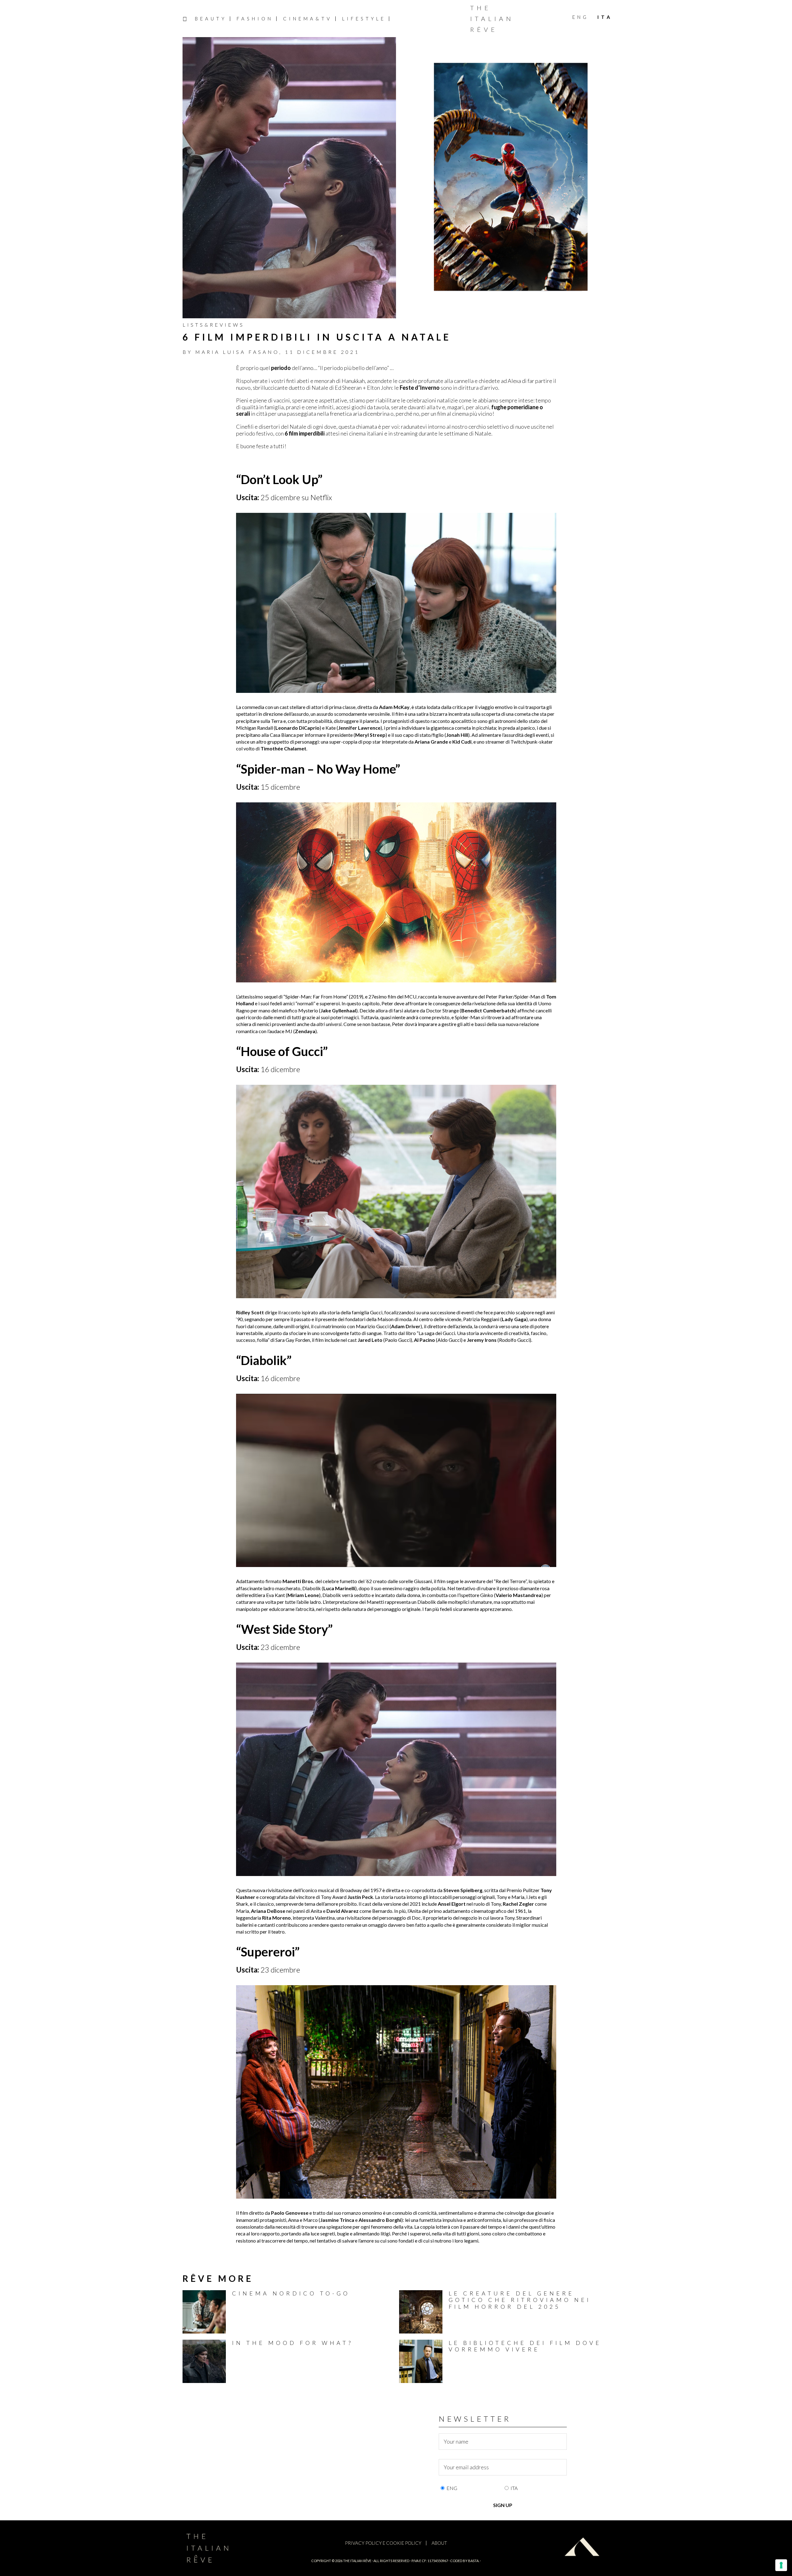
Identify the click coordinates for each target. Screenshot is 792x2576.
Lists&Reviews (213, 325)
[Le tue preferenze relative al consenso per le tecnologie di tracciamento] (781, 2565)
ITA (514, 2488)
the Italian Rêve (357, 2561)
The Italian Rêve (492, 19)
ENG (452, 2488)
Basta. (474, 2561)
